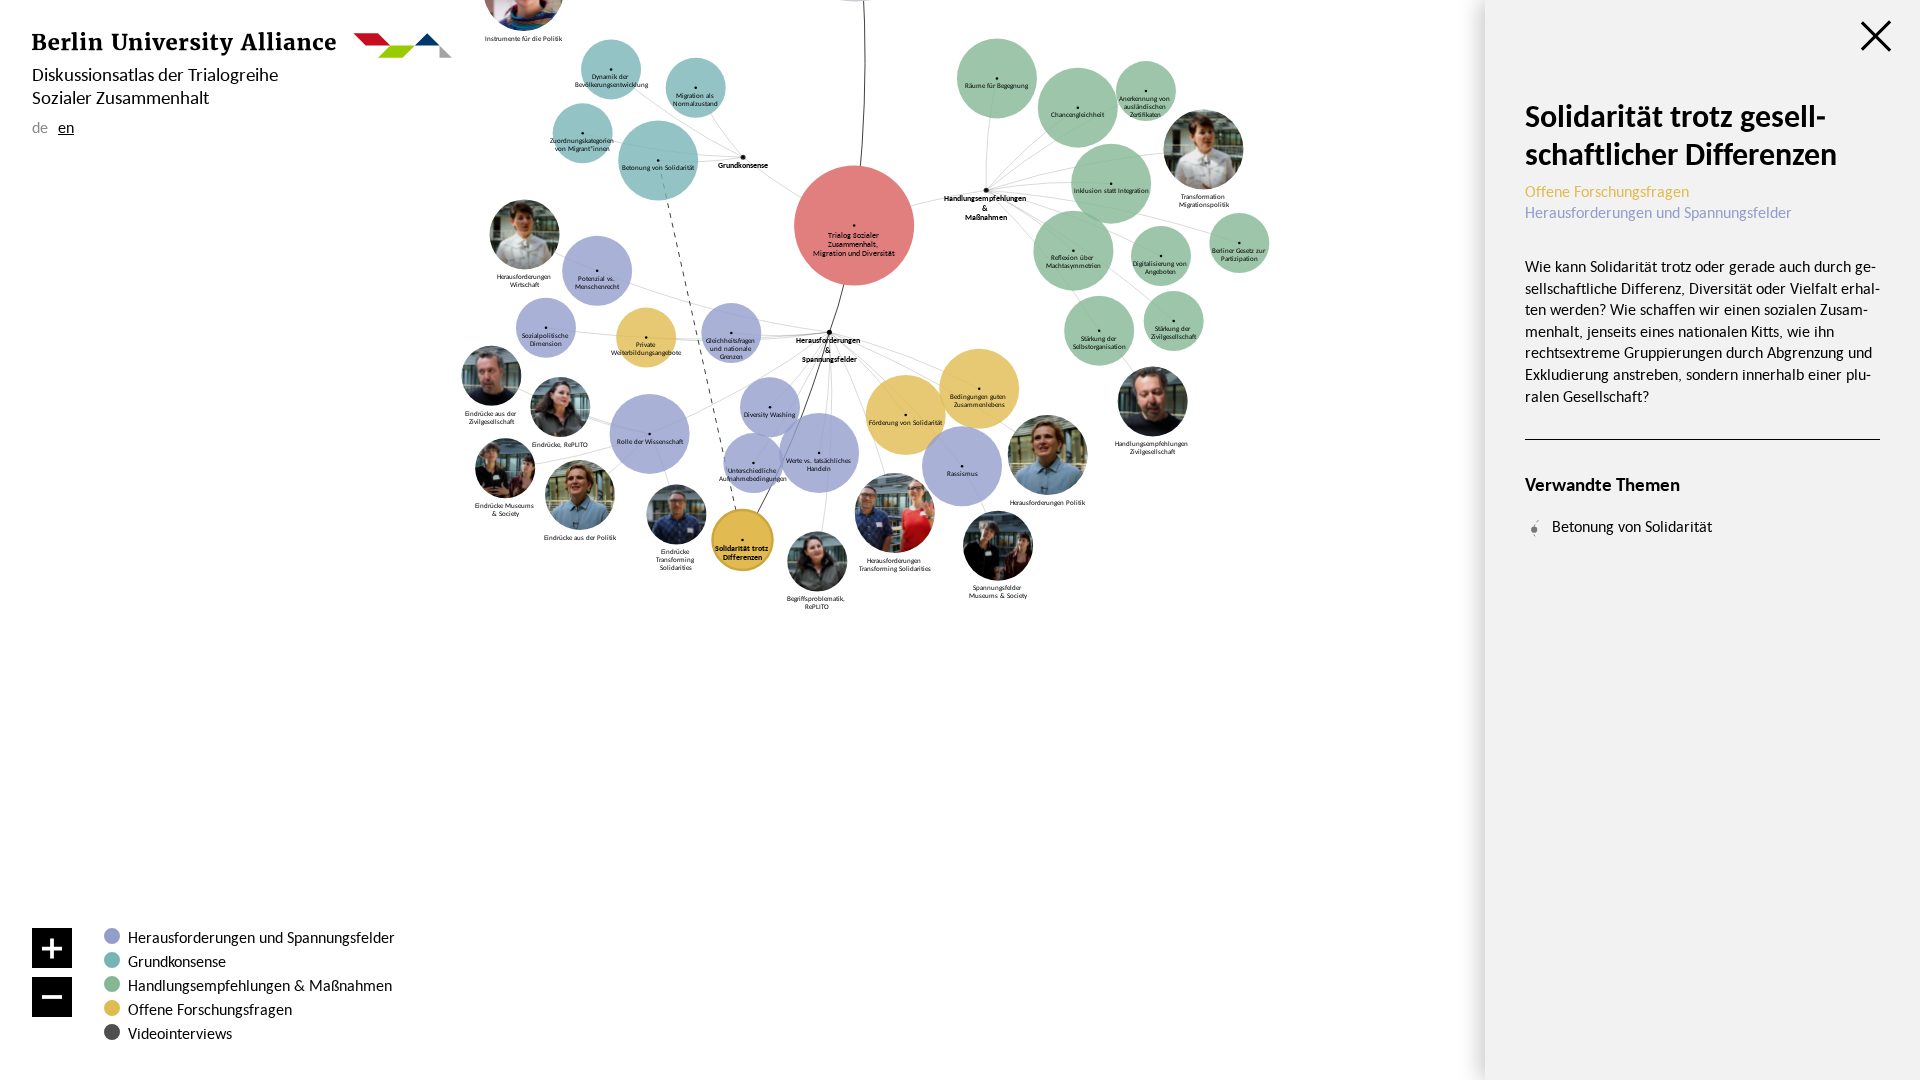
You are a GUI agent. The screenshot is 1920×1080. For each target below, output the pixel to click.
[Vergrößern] (52, 948)
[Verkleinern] (52, 997)
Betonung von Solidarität (1632, 526)
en (66, 127)
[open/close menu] (1876, 36)
